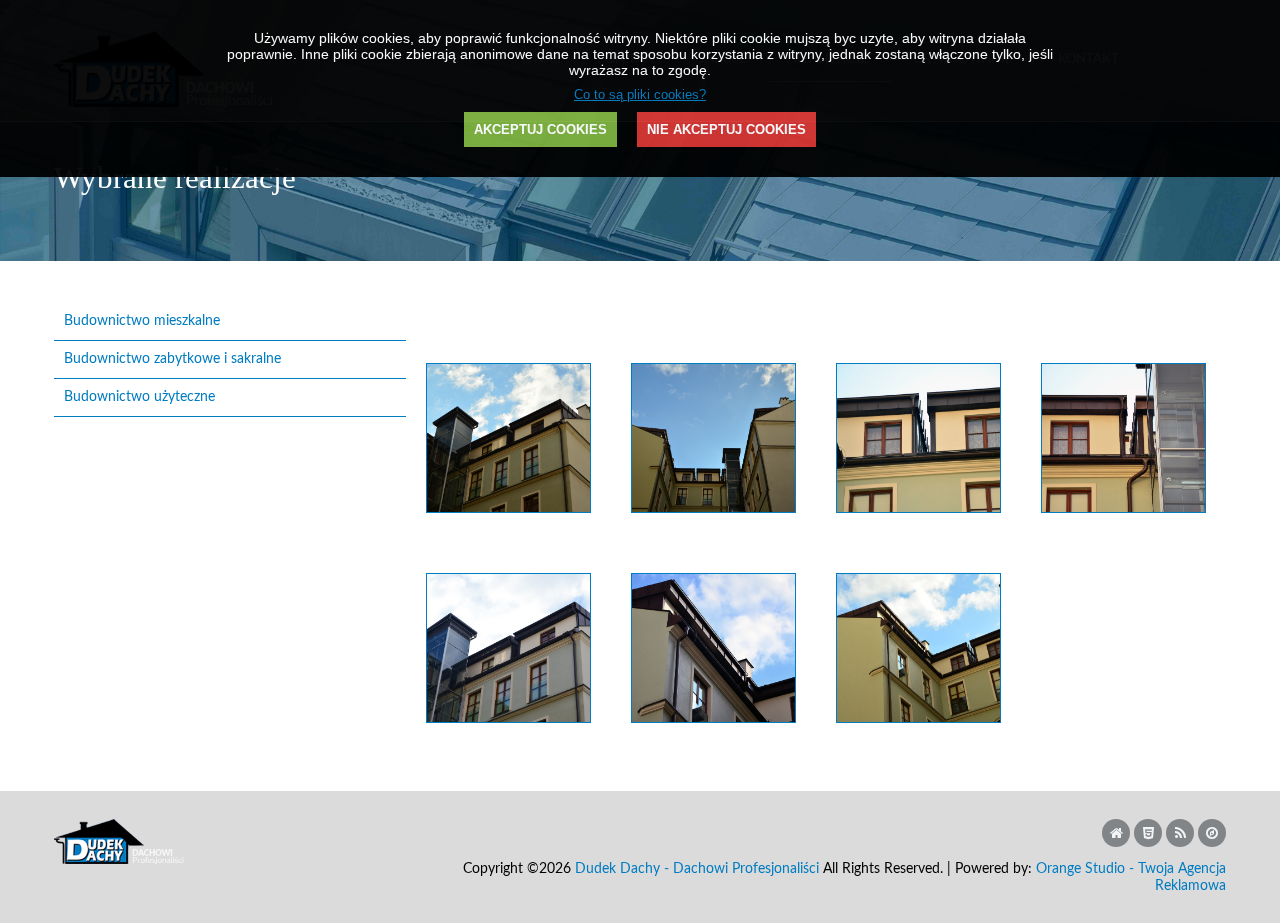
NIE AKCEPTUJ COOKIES (726, 129)
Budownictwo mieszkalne (142, 321)
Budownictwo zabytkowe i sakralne (172, 359)
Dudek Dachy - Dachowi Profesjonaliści (697, 869)
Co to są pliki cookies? (640, 95)
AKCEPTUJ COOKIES (540, 129)
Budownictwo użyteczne (139, 397)
